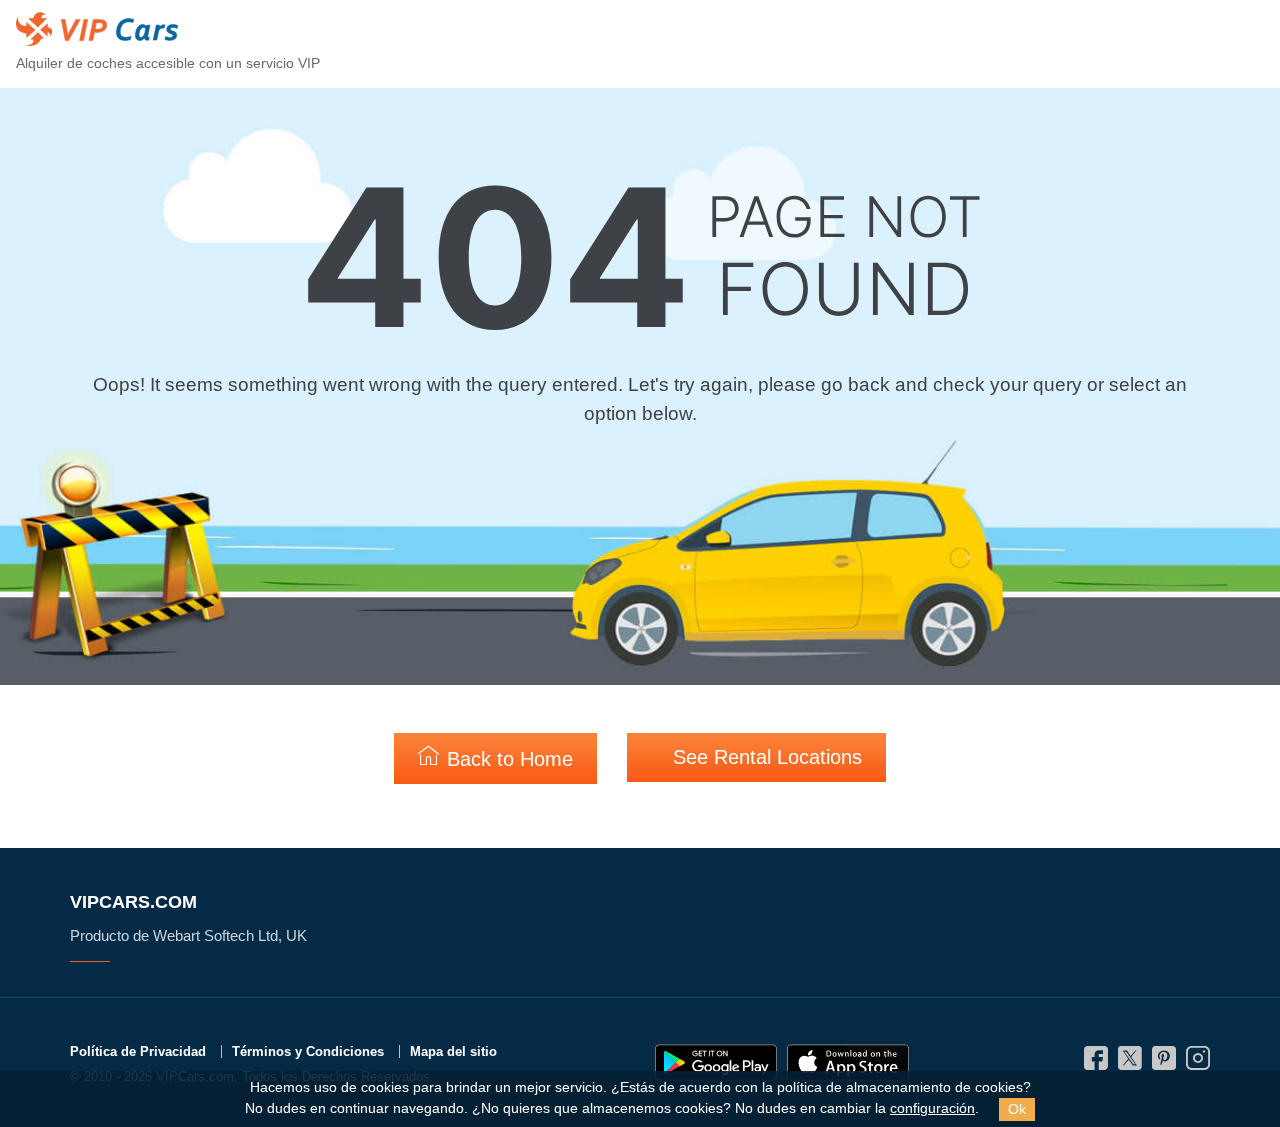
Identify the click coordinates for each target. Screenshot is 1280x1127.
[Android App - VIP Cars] (716, 1062)
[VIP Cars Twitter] (1130, 1063)
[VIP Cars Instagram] (1198, 1063)
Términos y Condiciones (308, 1051)
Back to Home (507, 759)
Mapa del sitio (453, 1051)
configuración (932, 1108)
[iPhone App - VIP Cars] (848, 1062)
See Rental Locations (764, 757)
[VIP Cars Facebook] (1096, 1063)
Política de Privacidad (138, 1051)
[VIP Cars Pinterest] (1164, 1063)
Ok (1017, 1109)
